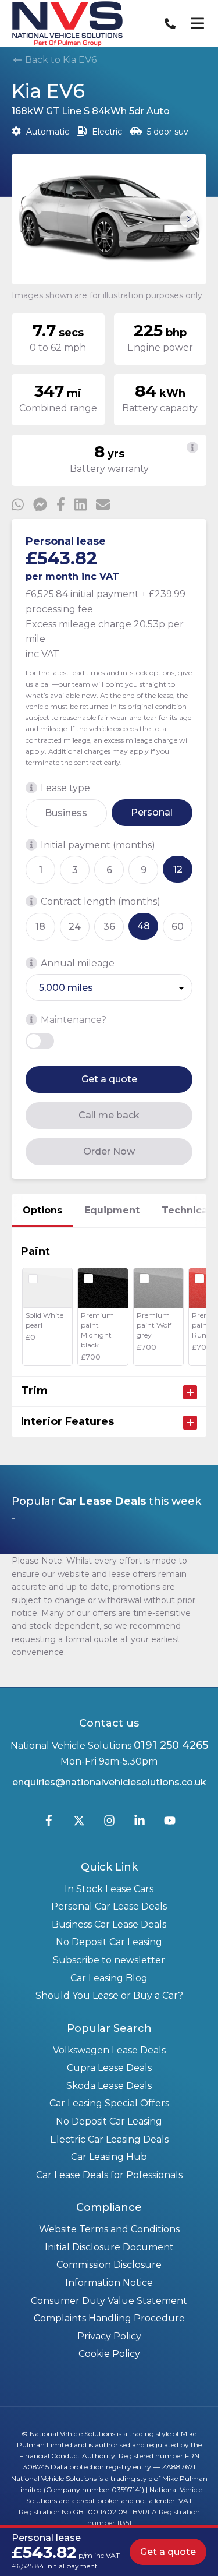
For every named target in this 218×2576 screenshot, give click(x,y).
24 (75, 927)
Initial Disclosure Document (109, 2247)
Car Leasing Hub (109, 2157)
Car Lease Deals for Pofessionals (109, 2175)
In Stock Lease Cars (109, 1889)
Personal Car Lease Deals (109, 1906)
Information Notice (109, 2283)
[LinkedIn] (140, 1823)
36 (109, 927)
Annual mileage (78, 963)
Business (66, 813)
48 (144, 926)
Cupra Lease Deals (109, 2068)
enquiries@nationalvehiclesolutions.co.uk (109, 1782)
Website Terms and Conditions (109, 2229)
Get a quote (109, 1079)
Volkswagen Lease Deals (109, 2050)
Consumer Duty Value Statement (109, 2301)
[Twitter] (79, 1823)
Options (42, 1210)
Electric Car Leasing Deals (109, 2139)
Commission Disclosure (109, 2265)
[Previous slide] (30, 219)
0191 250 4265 (171, 1745)
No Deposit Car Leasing (109, 1942)
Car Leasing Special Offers (109, 2103)
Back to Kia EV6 (60, 60)
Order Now (109, 1151)
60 (178, 927)
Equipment (112, 1210)
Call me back (109, 1115)
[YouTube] (170, 1823)
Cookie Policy (109, 2354)
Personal (152, 812)
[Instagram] (109, 1823)
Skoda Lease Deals (109, 2086)
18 (40, 927)
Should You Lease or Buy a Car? (109, 1995)
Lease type (65, 788)
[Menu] (197, 23)
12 (178, 869)
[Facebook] (49, 1823)
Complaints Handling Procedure (109, 2318)
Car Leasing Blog (109, 1978)
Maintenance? (74, 1020)
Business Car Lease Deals (109, 1924)
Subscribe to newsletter (109, 1960)
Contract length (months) (101, 901)
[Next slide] (188, 219)
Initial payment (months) (98, 845)
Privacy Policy (109, 2336)
